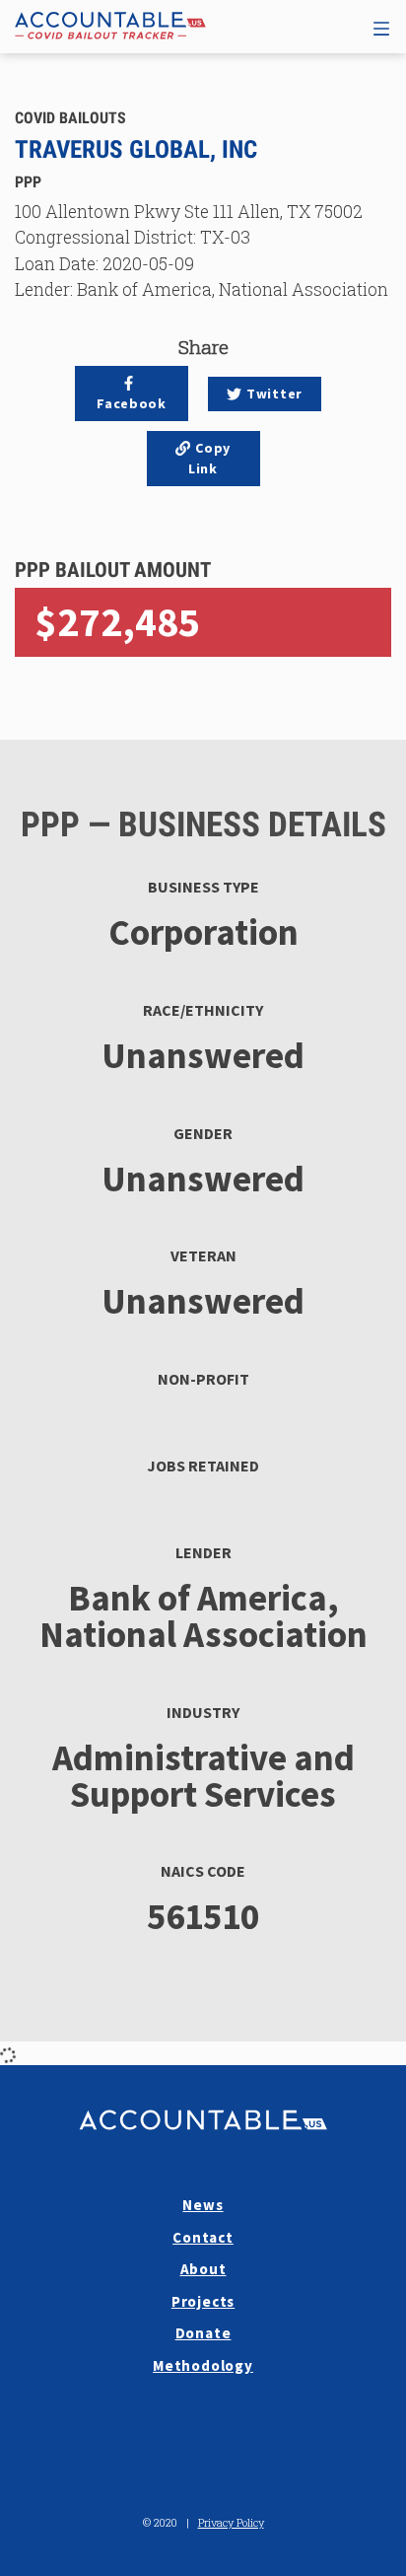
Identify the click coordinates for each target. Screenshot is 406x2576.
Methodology (203, 2365)
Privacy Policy (231, 2522)
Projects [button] (203, 2301)
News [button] (203, 2205)
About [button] (203, 2269)
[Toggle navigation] (381, 26)
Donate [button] (203, 2333)
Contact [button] (203, 2237)
